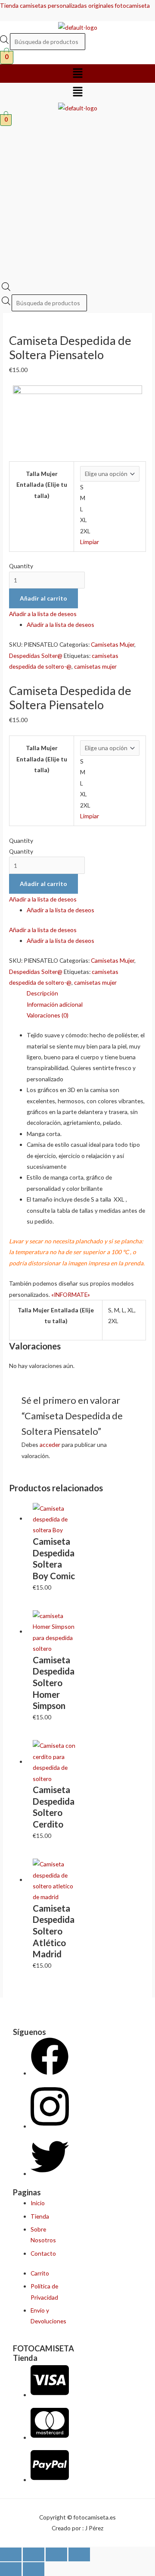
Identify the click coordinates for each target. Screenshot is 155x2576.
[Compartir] (56, 2554)
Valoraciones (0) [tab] (48, 1015)
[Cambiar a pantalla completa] (34, 2554)
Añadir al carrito (43, 598)
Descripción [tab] (42, 993)
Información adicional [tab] (55, 1004)
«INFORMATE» (71, 1294)
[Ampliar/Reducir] (11, 2554)
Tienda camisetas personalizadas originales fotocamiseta (75, 5)
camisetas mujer (95, 666)
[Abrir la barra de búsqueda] (6, 289)
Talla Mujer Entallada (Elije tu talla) (42, 485)
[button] (77, 74)
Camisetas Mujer (113, 644)
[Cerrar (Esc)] (79, 2554)
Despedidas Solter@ (36, 656)
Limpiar (90, 542)
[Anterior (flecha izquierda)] (11, 2569)
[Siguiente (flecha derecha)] (34, 2569)
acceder (50, 1445)
